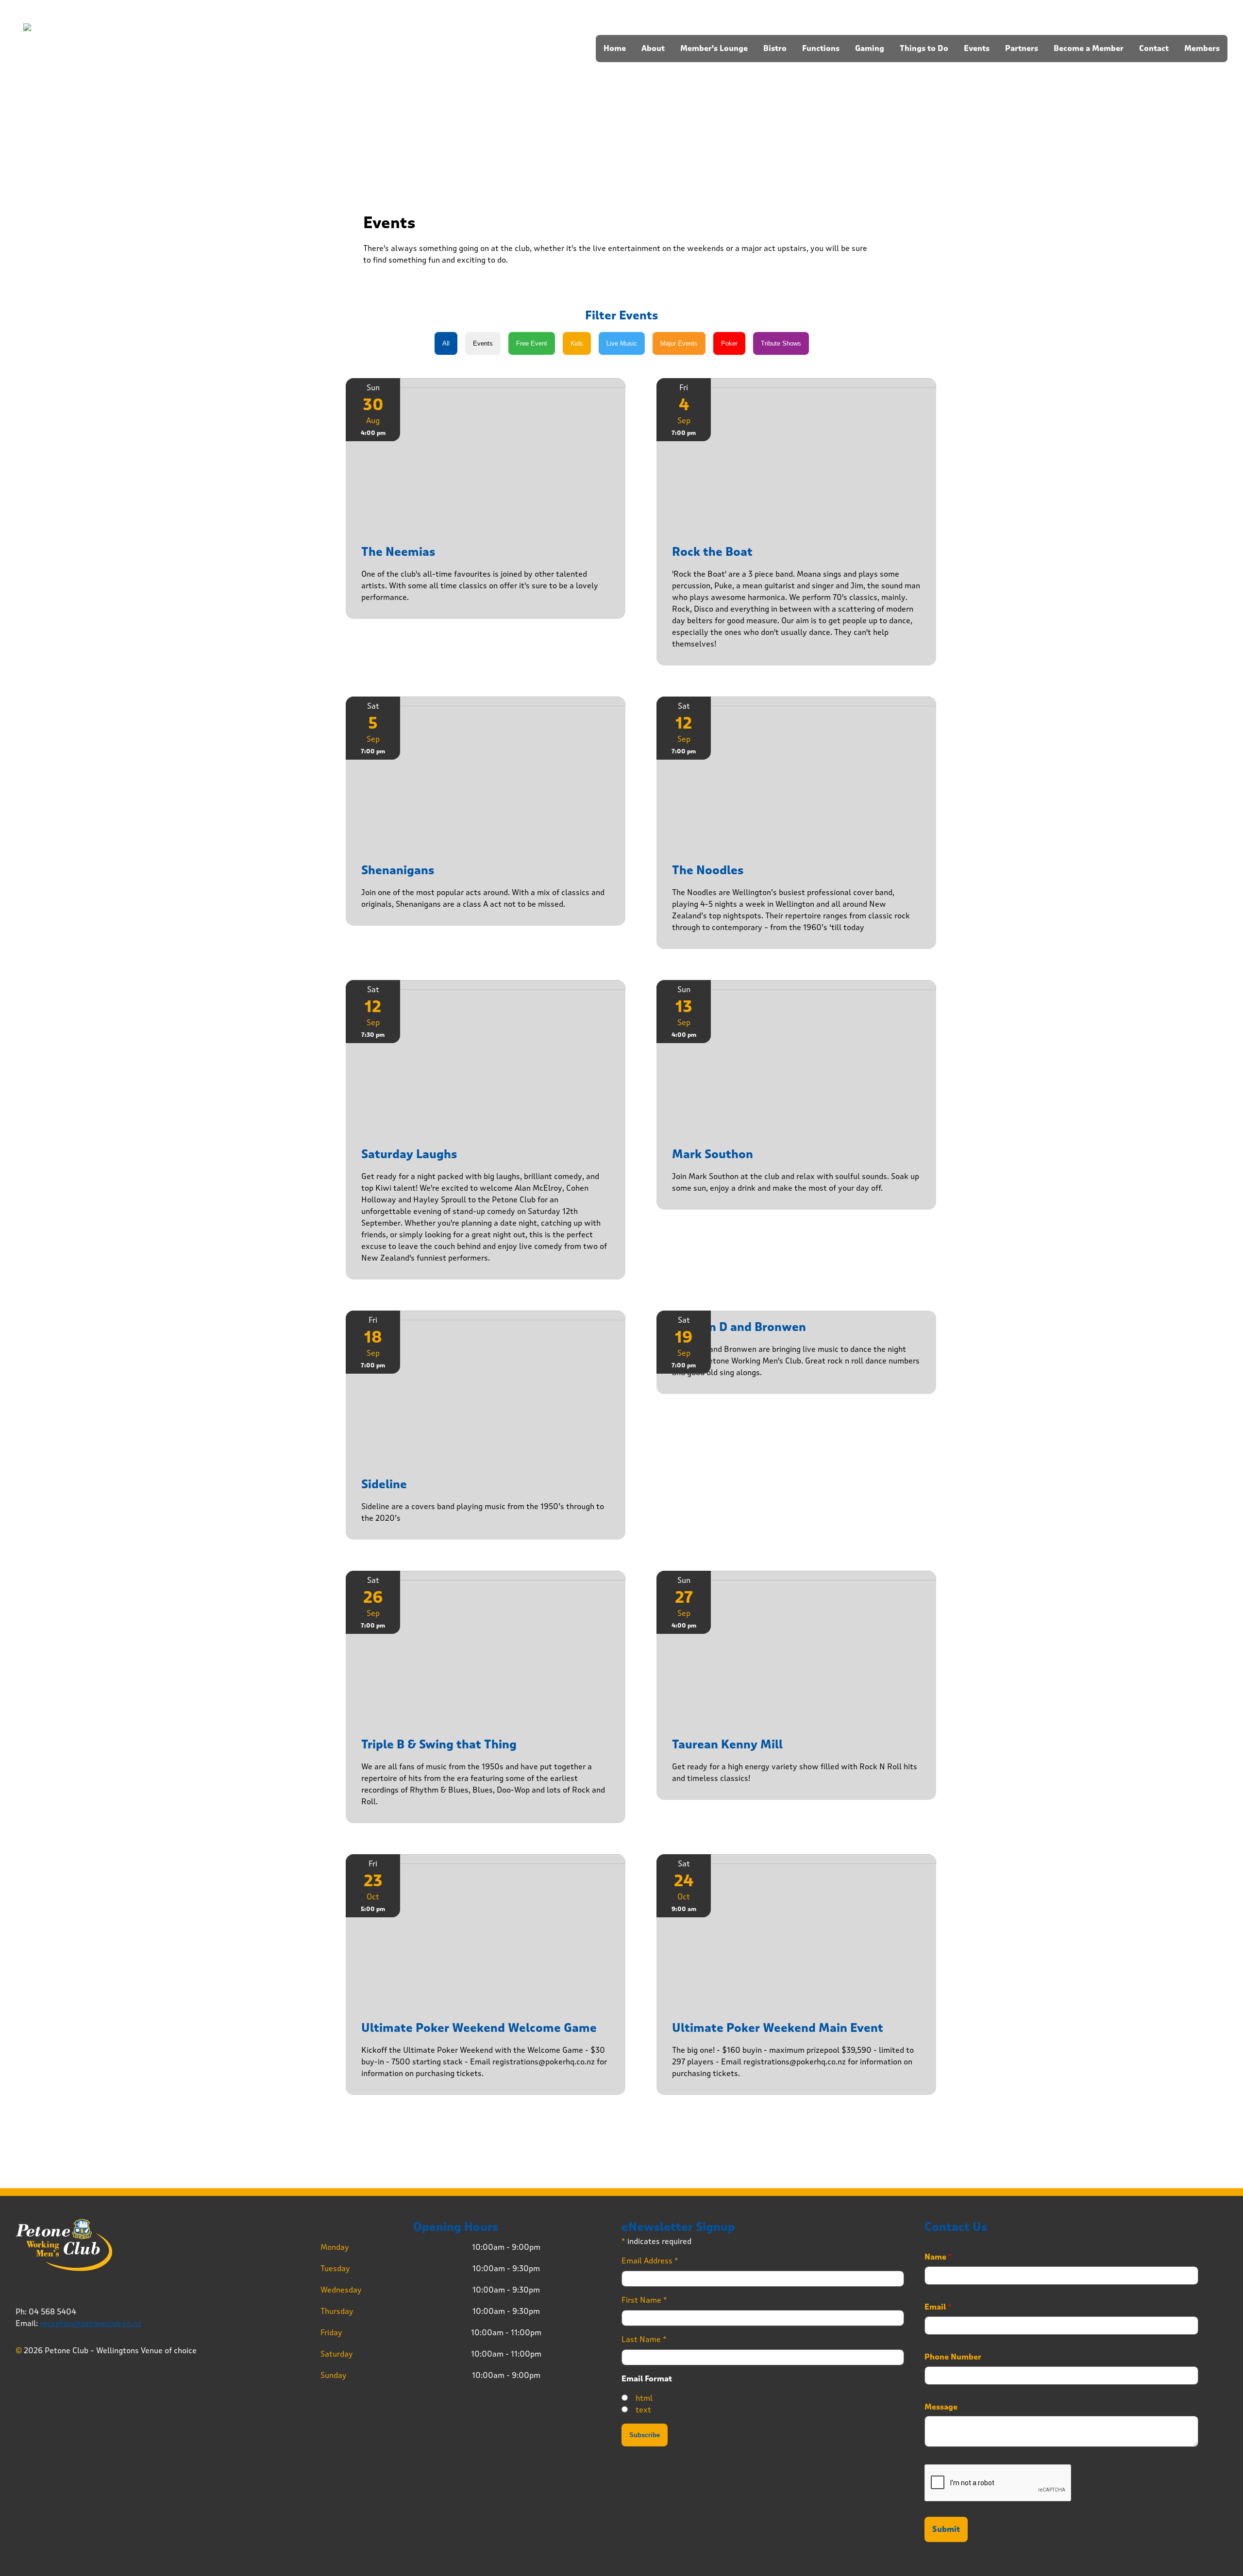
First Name (644, 2300)
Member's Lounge (714, 49)
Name (938, 2257)
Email (938, 2307)
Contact (1154, 49)
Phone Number (953, 2357)
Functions (821, 49)
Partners (1022, 49)
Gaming (870, 49)
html (644, 2398)
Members (1202, 49)
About (653, 49)
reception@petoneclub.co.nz (91, 2323)
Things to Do (924, 49)
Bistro (775, 49)
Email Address (650, 2261)
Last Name (644, 2339)
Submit (946, 2529)
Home (615, 49)
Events (977, 49)
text (643, 2410)
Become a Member (1089, 49)
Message (941, 2407)
